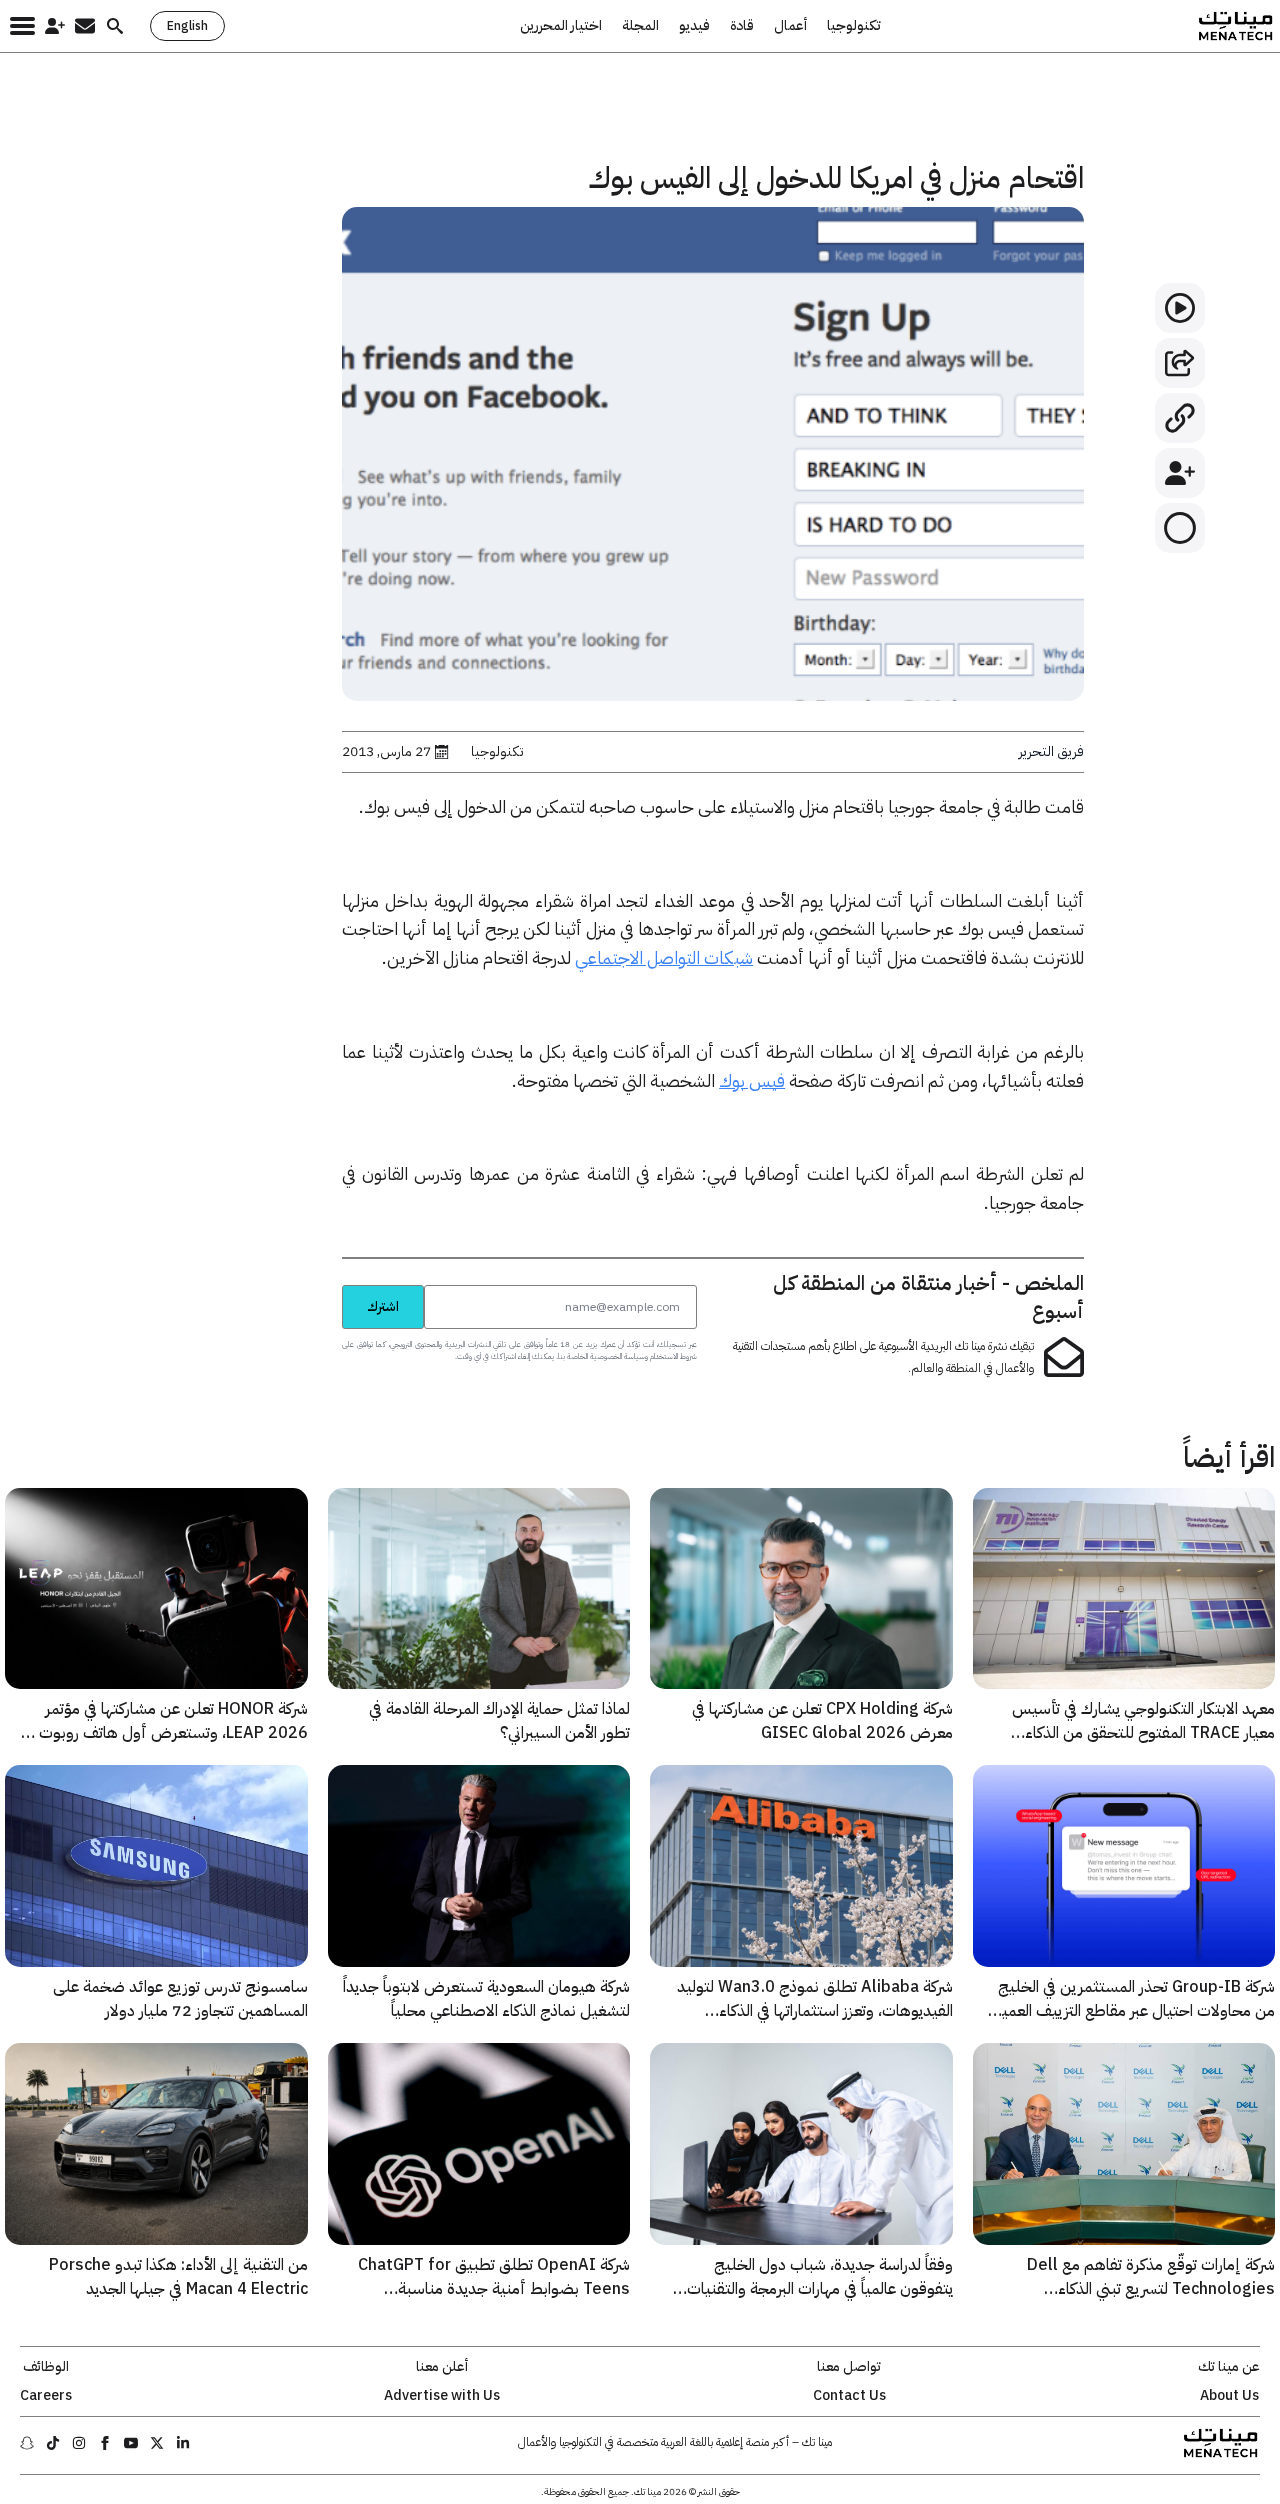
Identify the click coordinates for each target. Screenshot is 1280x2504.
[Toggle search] (115, 26)
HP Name (320, 1285)
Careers (46, 2396)
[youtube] (131, 2443)
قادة (742, 26)
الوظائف (46, 2367)
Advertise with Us (442, 2396)
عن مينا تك (1229, 2367)
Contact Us (849, 2396)
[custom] (183, 2443)
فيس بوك (752, 1080)
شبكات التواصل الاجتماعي (664, 957)
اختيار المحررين (561, 26)
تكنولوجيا (854, 26)
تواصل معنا (849, 2367)
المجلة (640, 26)
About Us (1229, 2396)
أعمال (790, 26)
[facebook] (105, 2443)
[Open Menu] (22, 26)
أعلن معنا (442, 2367)
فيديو (694, 26)
